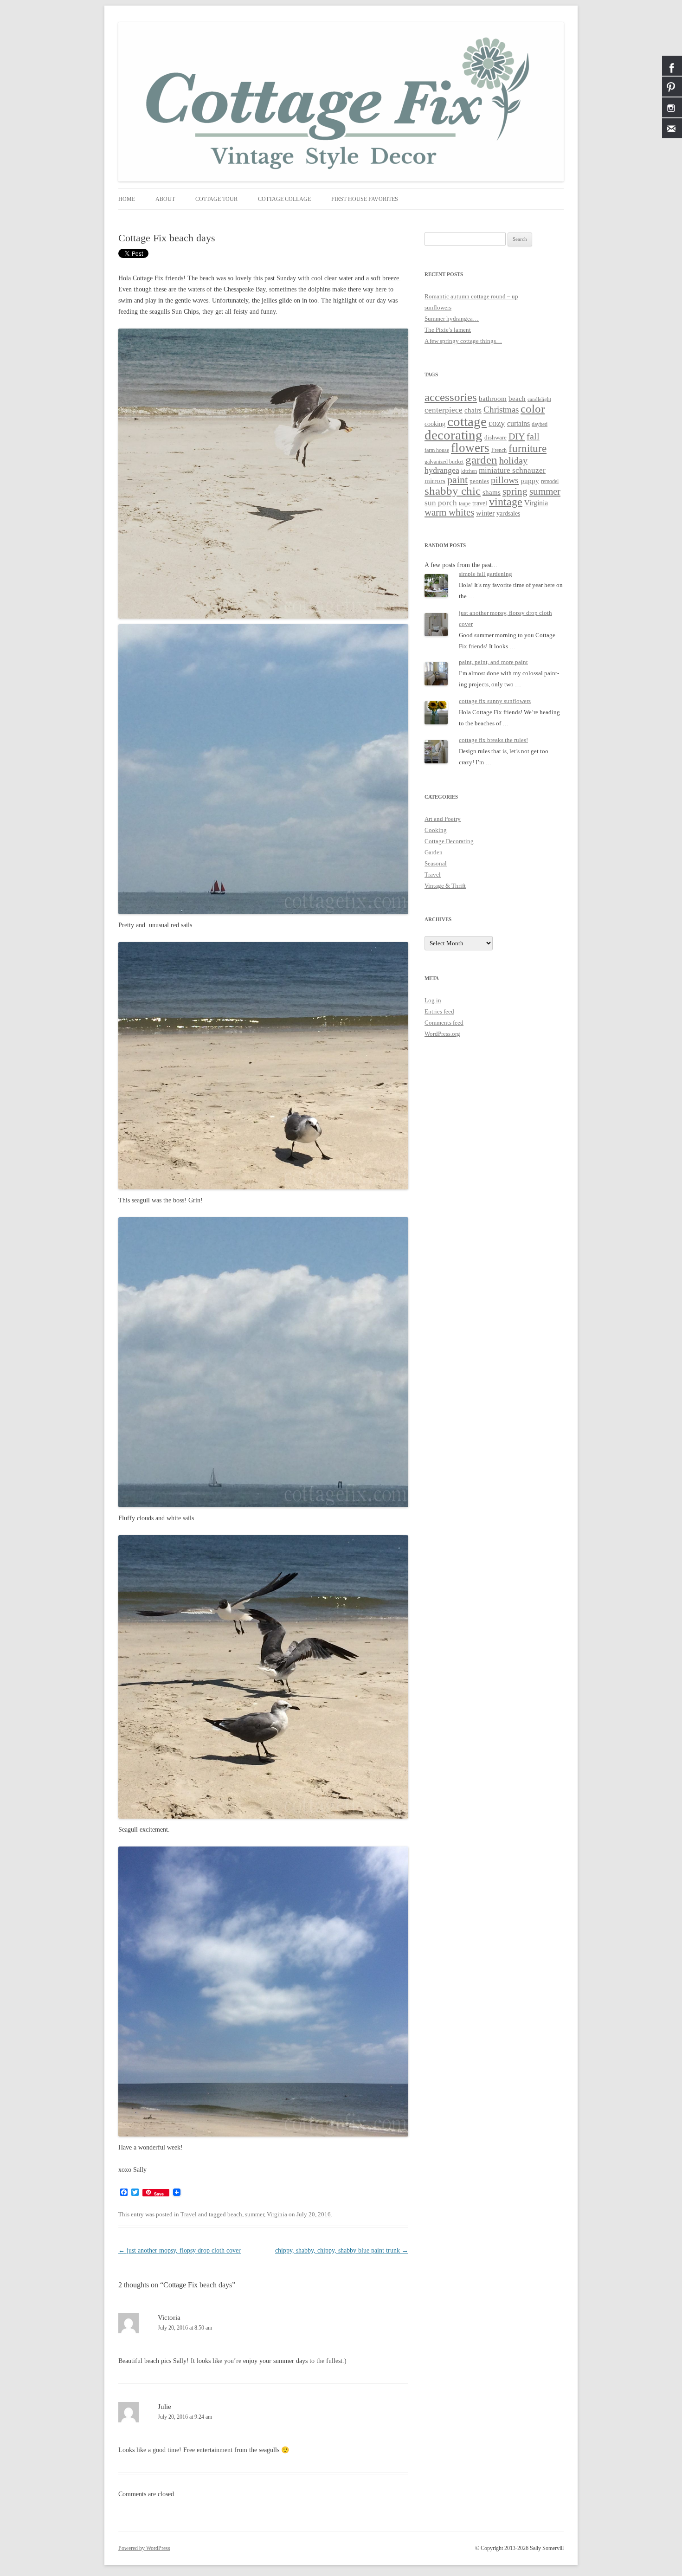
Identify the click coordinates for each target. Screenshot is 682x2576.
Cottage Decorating (449, 841)
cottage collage (284, 199)
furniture (528, 449)
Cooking (436, 830)
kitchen (469, 471)
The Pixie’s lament (448, 330)
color (533, 408)
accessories (451, 397)
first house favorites (365, 199)
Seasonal (436, 863)
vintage (506, 502)
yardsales (508, 513)
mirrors (435, 481)
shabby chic (453, 491)
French (499, 450)
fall (533, 436)
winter (485, 513)
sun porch (441, 503)
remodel (550, 481)
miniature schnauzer (512, 470)
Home (127, 199)
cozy (497, 423)
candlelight (539, 399)
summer (254, 2214)
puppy (530, 481)
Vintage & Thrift (445, 886)
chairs (473, 410)
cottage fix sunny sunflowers (495, 701)
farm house (437, 450)
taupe (465, 504)
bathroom (493, 398)
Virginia (277, 2214)
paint (457, 480)
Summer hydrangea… (452, 319)
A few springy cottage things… (463, 341)
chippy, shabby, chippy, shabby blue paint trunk (342, 2250)
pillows (505, 480)
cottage (467, 421)
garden (481, 460)
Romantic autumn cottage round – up (471, 296)
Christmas (501, 410)
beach (235, 2214)
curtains (518, 423)
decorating (454, 435)
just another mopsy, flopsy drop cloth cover (180, 2250)
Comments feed (444, 1023)
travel (480, 503)
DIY (517, 436)
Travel (189, 2214)
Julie (164, 2407)
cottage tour (216, 199)
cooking (435, 424)
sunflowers (438, 307)
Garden (434, 852)
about (165, 199)
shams (492, 492)
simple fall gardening (486, 574)
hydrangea (442, 470)
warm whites (449, 512)
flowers (470, 448)
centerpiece (444, 410)
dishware (495, 437)
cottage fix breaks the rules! (493, 740)
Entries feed (439, 1011)
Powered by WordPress (144, 2548)
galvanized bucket (444, 462)
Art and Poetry (443, 819)
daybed (540, 424)
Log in (433, 1000)
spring (515, 491)
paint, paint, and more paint (493, 662)
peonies (479, 481)
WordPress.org (442, 1034)
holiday (513, 460)
